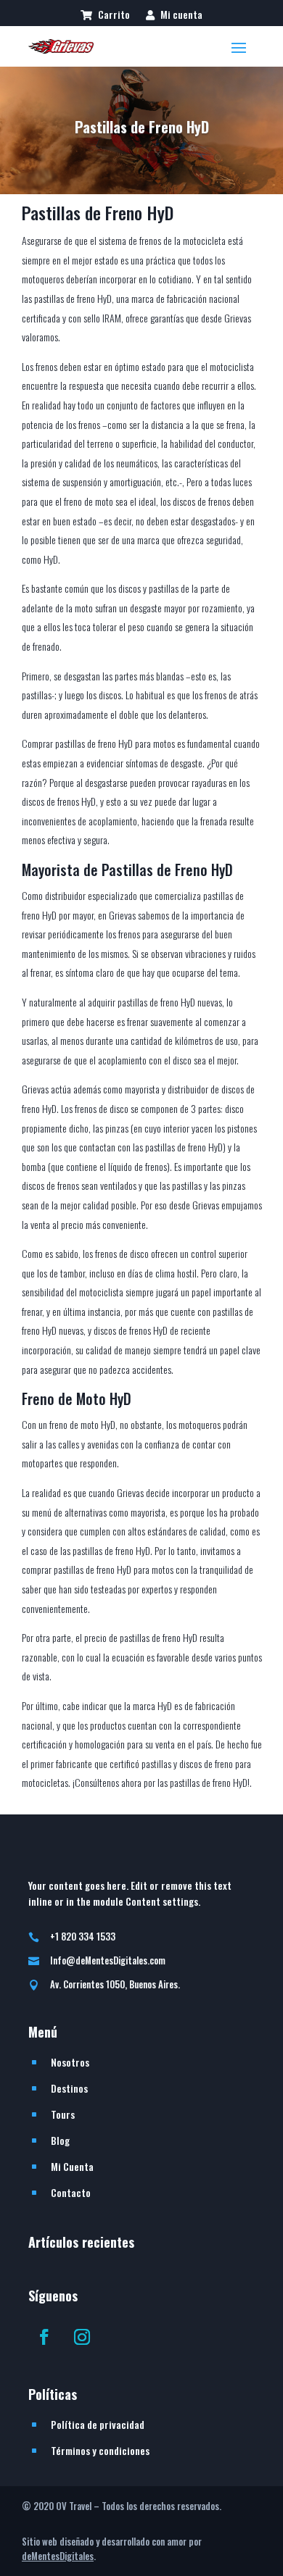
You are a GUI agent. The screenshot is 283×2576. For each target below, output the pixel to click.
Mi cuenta (180, 16)
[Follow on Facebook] (44, 2337)
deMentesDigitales (58, 2556)
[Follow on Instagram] (82, 2337)
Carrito (113, 16)
